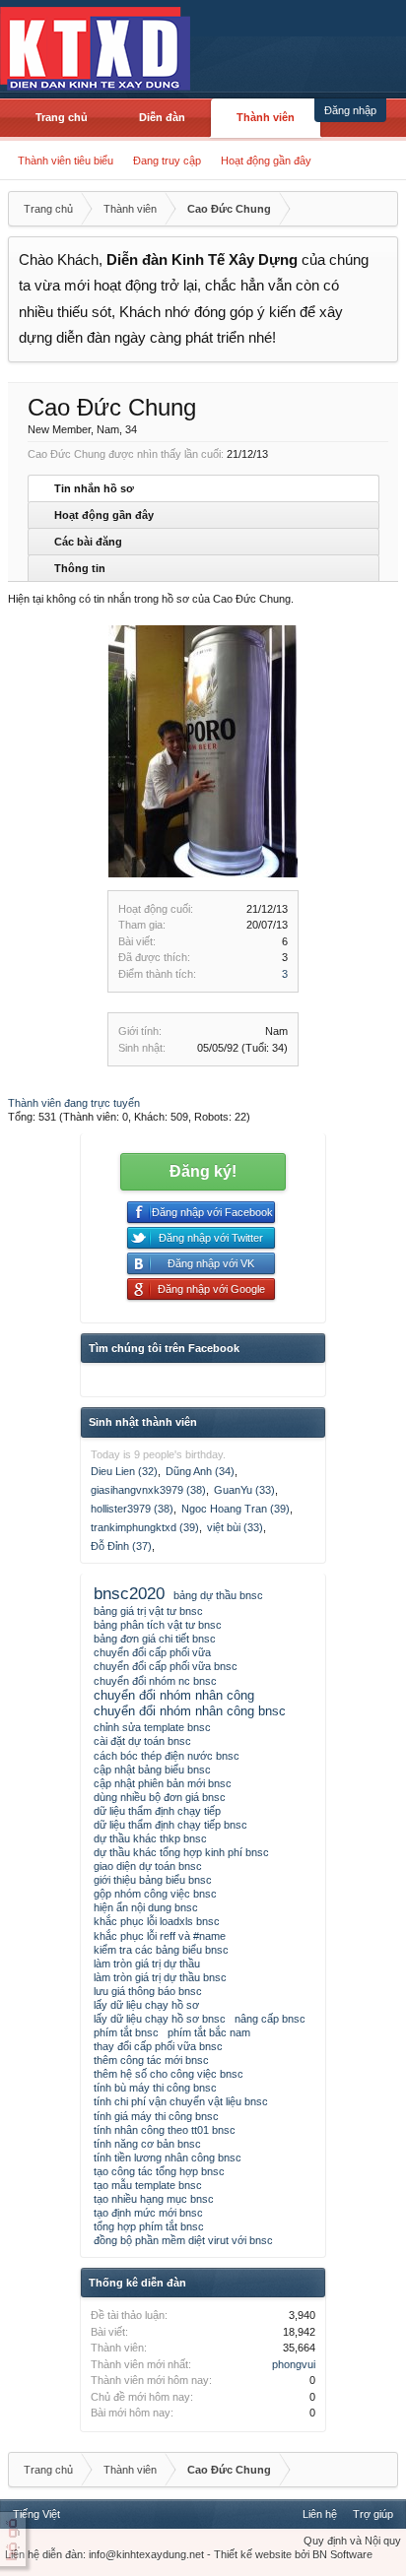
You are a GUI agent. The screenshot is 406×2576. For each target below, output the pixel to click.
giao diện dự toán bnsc (148, 1866)
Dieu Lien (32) (124, 1471)
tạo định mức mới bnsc (148, 2213)
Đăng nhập (350, 110)
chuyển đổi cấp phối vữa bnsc (166, 1666)
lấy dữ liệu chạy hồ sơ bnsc (160, 2019)
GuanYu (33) (244, 1490)
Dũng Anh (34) (200, 1471)
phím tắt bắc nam (209, 2032)
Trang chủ (62, 117)
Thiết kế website (253, 2554)
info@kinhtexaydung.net (146, 2554)
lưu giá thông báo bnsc (148, 1991)
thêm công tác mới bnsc (151, 2060)
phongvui (294, 2364)
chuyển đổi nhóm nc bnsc (155, 1681)
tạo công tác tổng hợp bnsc (159, 2171)
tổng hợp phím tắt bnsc (149, 2226)
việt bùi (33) (235, 1527)
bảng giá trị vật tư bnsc (148, 1611)
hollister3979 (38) (132, 1509)
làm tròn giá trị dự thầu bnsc (160, 1977)
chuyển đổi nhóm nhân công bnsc (190, 1711)
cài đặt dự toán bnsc (142, 1741)
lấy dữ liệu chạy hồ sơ (146, 2005)
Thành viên (266, 117)
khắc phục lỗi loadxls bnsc (157, 1921)
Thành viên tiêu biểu (66, 161)
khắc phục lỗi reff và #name (160, 1936)
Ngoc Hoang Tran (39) (236, 1509)
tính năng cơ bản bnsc (147, 2144)
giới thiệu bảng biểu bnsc (153, 1880)
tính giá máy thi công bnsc (156, 2116)
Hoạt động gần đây (266, 161)
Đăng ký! (203, 1171)
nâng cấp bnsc (270, 2019)
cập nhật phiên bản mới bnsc (163, 1783)
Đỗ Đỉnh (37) (121, 1546)
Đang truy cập (167, 161)
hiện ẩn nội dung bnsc (146, 1907)
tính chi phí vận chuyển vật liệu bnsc (181, 2101)
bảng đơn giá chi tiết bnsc (155, 1639)
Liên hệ (320, 2514)
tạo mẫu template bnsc (148, 2185)
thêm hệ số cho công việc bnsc (169, 2074)
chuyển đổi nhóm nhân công (174, 1695)
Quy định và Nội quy (352, 2541)
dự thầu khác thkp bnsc (150, 1838)
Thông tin (80, 568)
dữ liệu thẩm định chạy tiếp (157, 1811)
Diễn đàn (162, 117)
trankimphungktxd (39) (145, 1527)
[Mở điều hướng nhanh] (380, 209)
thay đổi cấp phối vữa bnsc (158, 2046)
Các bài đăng (88, 542)
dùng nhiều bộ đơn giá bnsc (160, 1797)
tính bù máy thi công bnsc (155, 2088)
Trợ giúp (373, 2514)
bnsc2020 (129, 1593)
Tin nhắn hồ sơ (94, 488)
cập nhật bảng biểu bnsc (152, 1770)
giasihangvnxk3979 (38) (148, 1490)
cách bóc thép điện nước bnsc (167, 1756)
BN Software (342, 2554)
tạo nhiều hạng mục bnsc (154, 2199)
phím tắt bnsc (126, 2032)
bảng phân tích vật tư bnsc (158, 1625)
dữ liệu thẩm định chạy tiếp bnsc (170, 1825)
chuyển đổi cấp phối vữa (152, 1652)
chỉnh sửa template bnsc (152, 1727)
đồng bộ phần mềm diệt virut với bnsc (183, 2240)
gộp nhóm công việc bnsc (155, 1894)
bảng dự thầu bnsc (218, 1595)
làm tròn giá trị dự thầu (147, 1964)
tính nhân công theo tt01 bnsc (165, 2130)
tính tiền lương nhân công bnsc (168, 2157)
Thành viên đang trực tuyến (74, 1103)
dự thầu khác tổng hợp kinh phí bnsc (181, 1852)
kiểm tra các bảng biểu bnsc (161, 1950)
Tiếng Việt (36, 2514)
